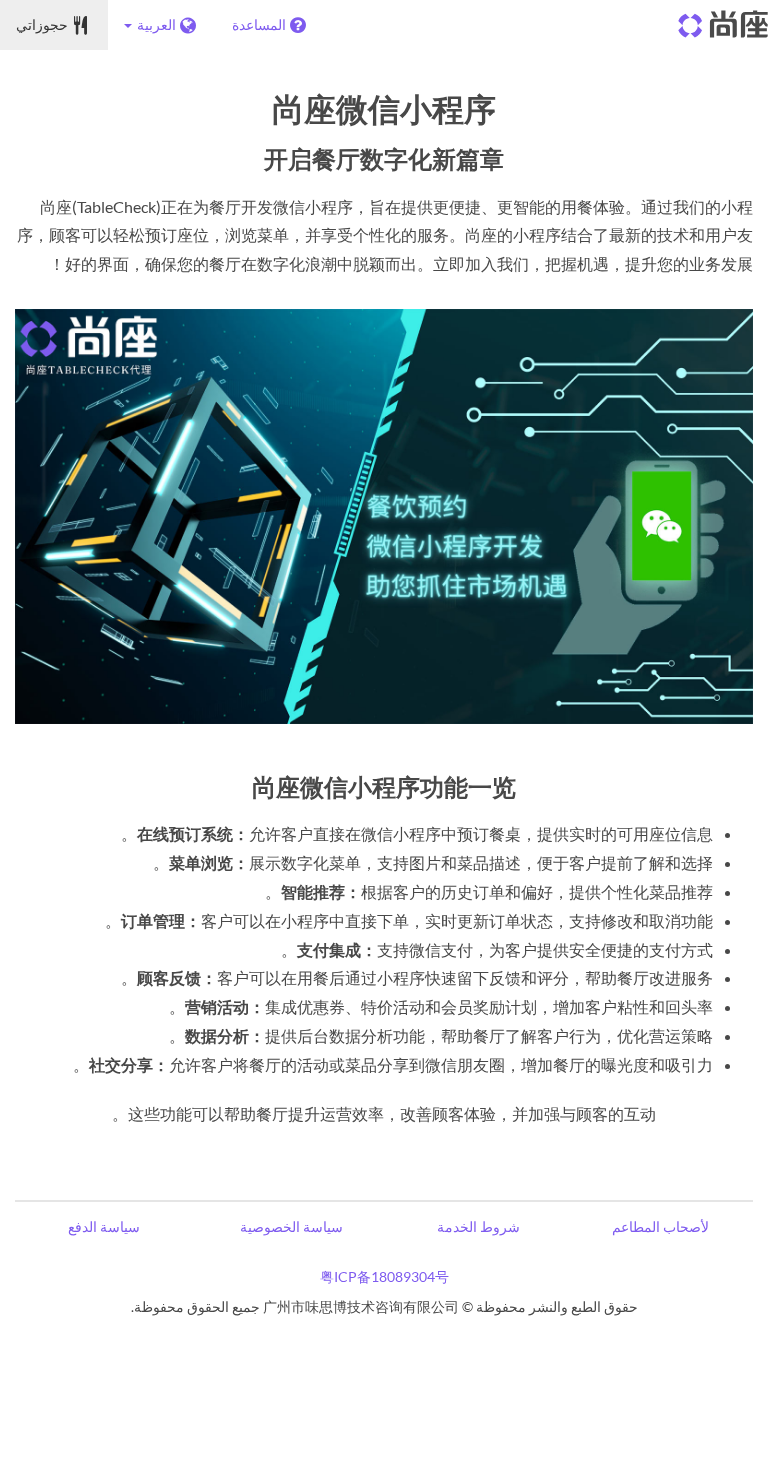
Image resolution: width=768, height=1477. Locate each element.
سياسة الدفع (104, 1226)
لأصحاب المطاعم (660, 1226)
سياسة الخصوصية (291, 1226)
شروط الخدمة (478, 1226)
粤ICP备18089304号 (384, 1276)
